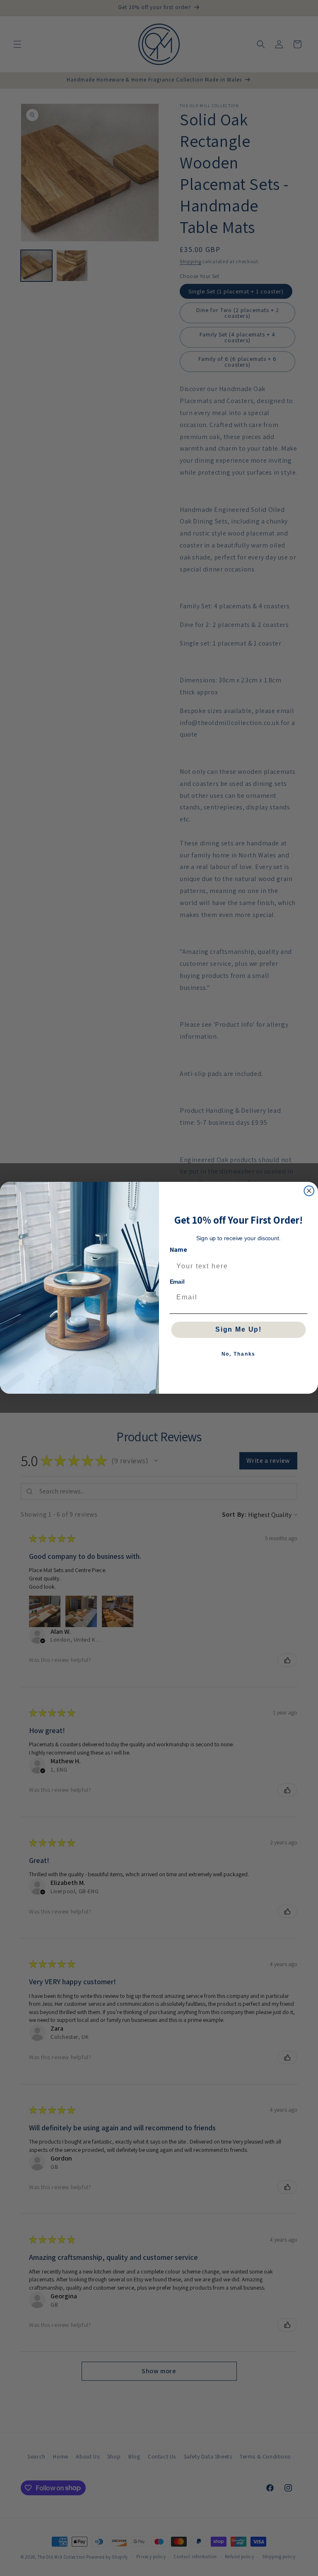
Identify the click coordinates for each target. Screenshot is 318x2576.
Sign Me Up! (238, 1330)
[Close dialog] (309, 1191)
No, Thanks (239, 1354)
